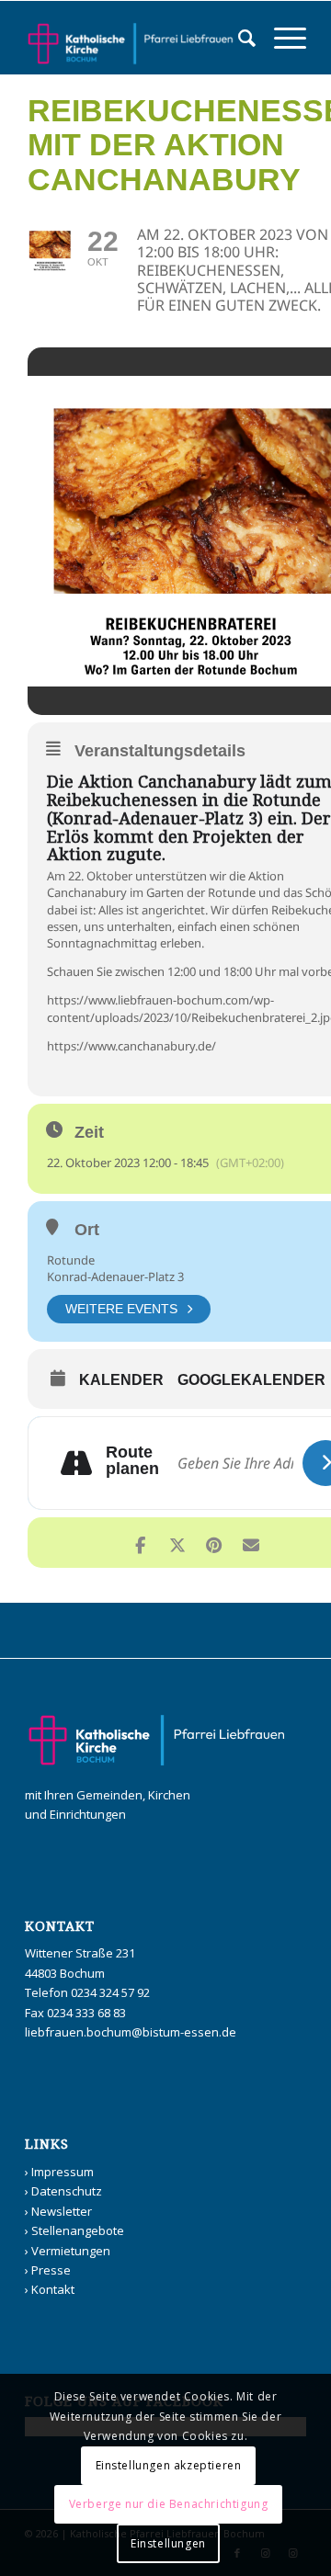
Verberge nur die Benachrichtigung (169, 2504)
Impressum (63, 2172)
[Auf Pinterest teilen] (214, 1543)
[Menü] (281, 38)
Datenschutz (67, 2191)
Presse (51, 2270)
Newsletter (62, 2211)
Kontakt (53, 2289)
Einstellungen (168, 2543)
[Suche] (238, 38)
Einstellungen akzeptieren (169, 2465)
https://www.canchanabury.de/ (131, 1046)
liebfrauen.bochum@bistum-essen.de (131, 2032)
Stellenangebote (78, 2230)
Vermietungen (71, 2251)
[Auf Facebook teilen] (140, 1543)
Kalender (121, 1380)
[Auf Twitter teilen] (177, 1543)
